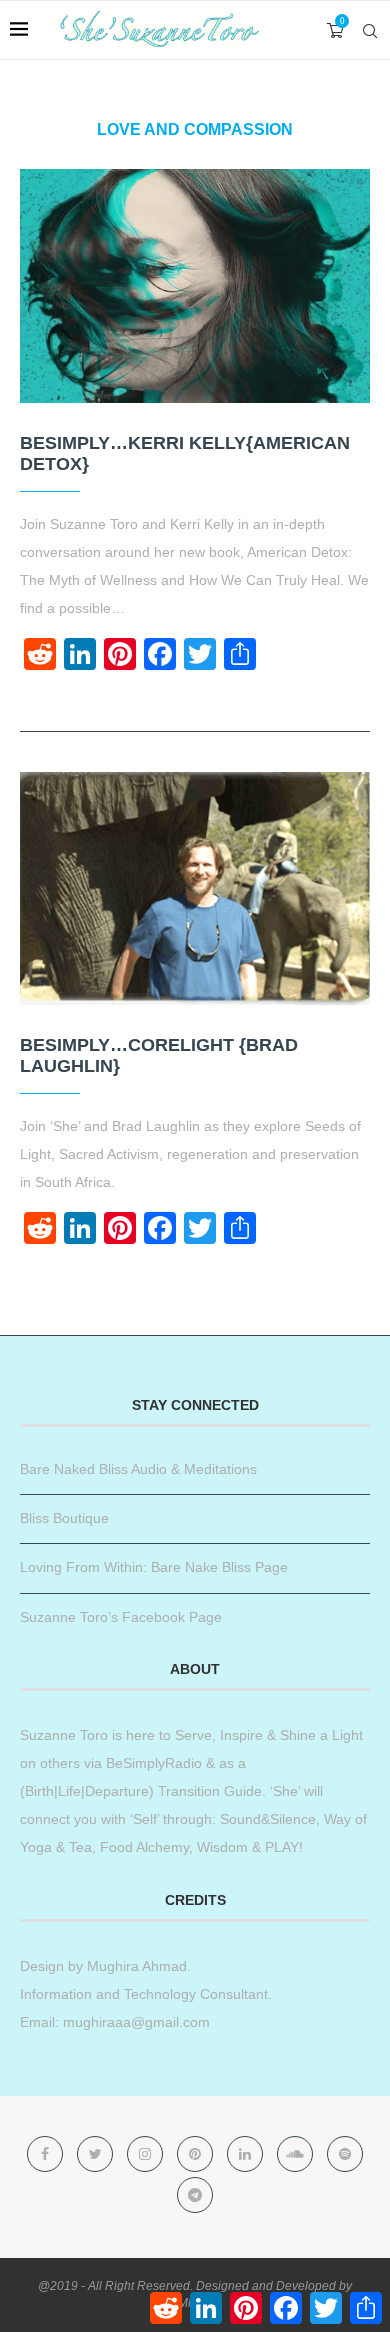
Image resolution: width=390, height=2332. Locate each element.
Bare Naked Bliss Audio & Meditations (138, 1469)
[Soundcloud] (297, 2154)
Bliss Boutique (64, 1518)
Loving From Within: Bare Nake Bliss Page (154, 1567)
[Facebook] (47, 2154)
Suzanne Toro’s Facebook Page (121, 1617)
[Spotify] (345, 2154)
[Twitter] (97, 2154)
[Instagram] (147, 2154)
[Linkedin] (247, 2154)
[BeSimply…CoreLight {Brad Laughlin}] (195, 888)
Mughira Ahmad (135, 1966)
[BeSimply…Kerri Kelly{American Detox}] (195, 285)
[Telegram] (195, 2195)
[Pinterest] (197, 2154)
